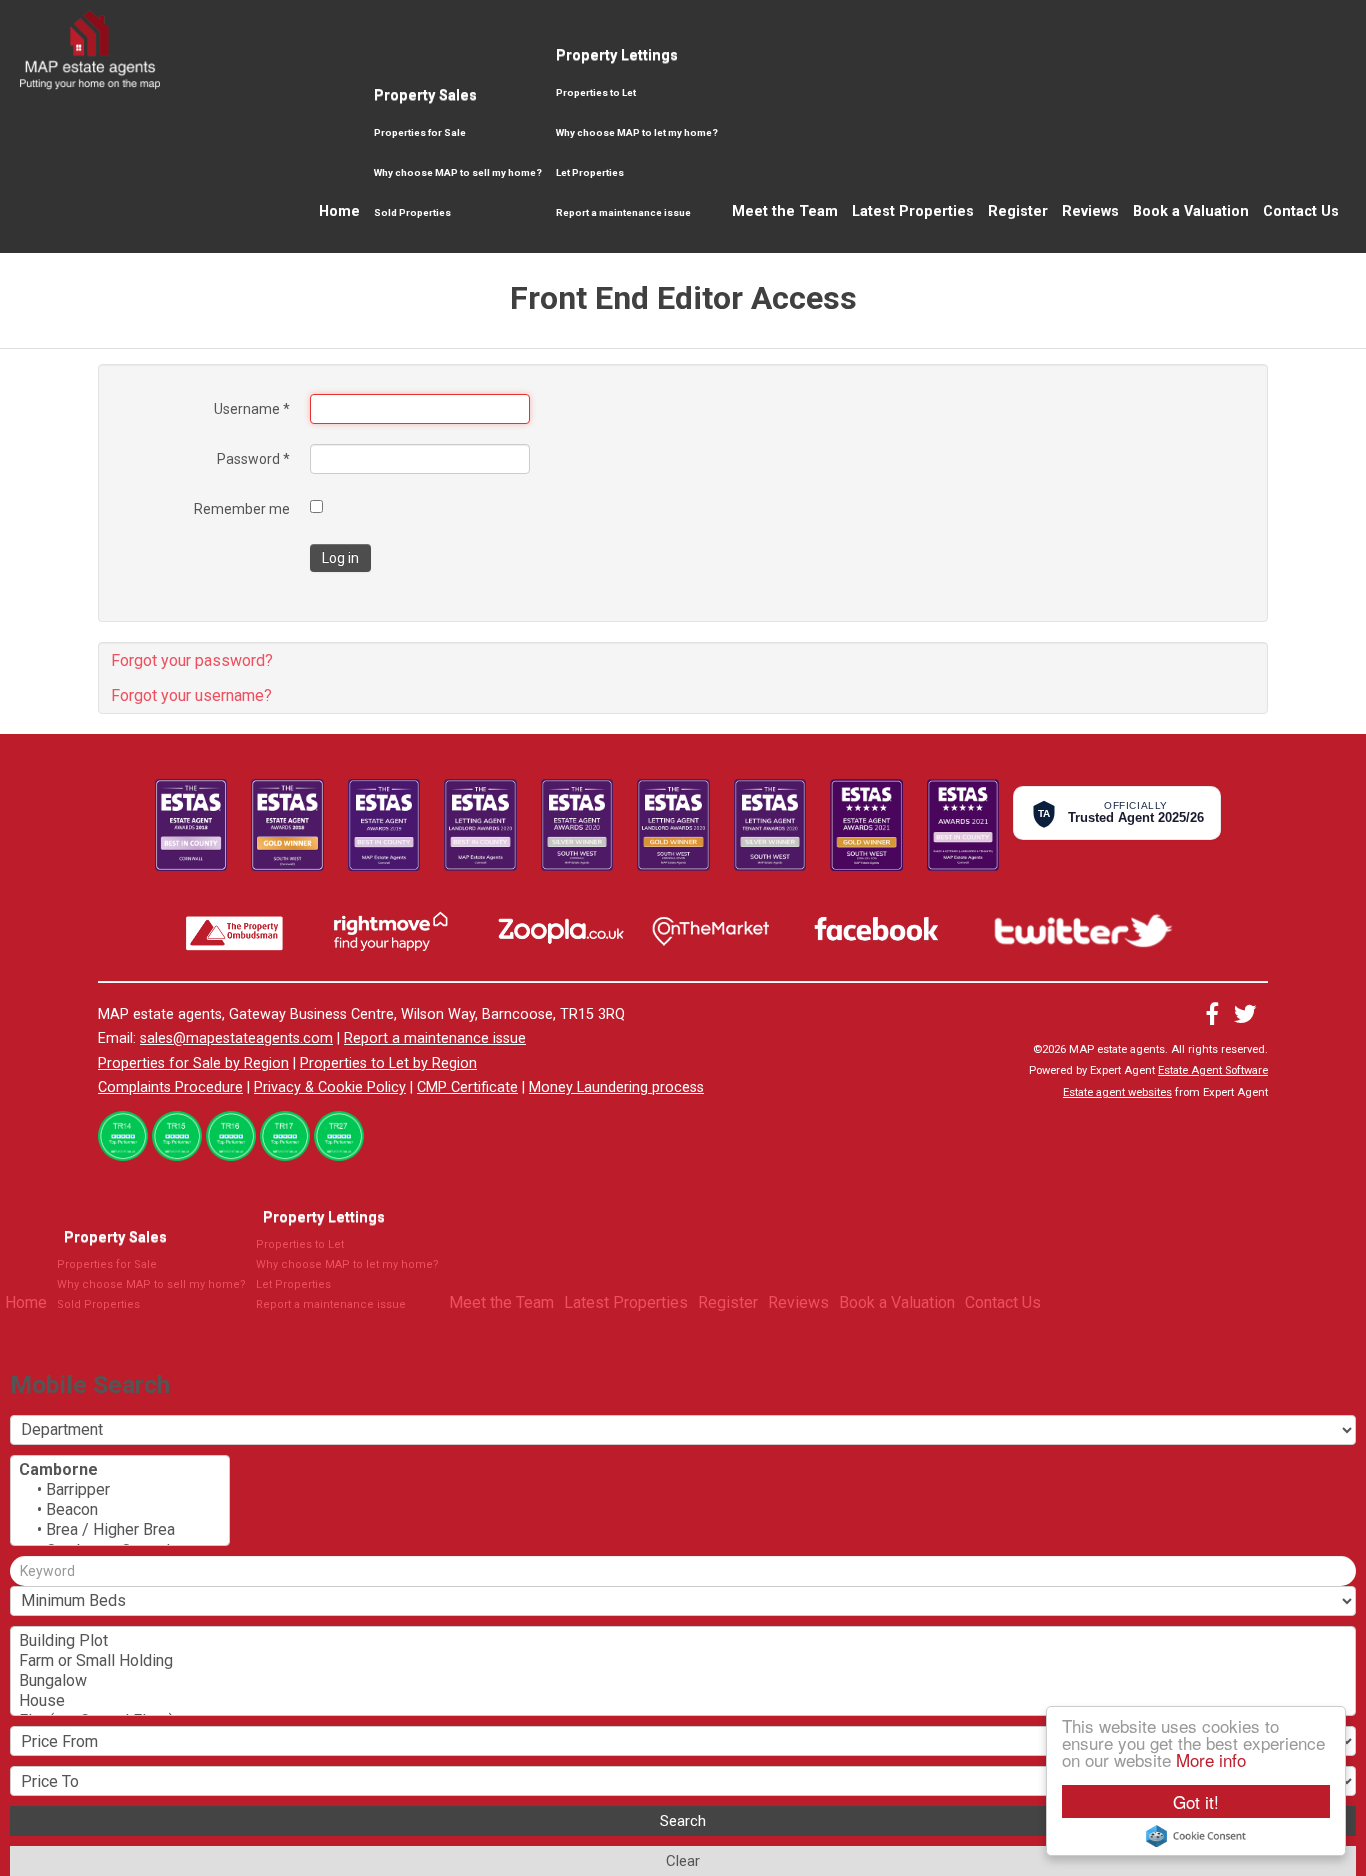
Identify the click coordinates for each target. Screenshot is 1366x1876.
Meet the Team (785, 211)
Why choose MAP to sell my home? (458, 172)
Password (253, 459)
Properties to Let (596, 92)
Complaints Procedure (170, 1087)
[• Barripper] (120, 1490)
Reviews (1090, 211)
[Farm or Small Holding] (683, 1661)
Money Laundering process (616, 1087)
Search (683, 1821)
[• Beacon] (120, 1510)
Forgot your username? (191, 695)
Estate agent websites (1117, 1092)
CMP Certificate (467, 1087)
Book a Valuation (1191, 211)
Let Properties (590, 172)
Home (339, 211)
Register (1018, 211)
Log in (340, 558)
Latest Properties (913, 211)
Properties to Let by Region (388, 1063)
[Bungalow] (683, 1681)
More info (1211, 1759)
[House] (683, 1701)
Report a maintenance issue (623, 212)
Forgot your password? (192, 660)
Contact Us (1301, 211)
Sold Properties (412, 212)
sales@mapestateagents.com (236, 1038)
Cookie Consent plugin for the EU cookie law (1196, 1836)
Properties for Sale (420, 132)
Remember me (242, 509)
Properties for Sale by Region (193, 1063)
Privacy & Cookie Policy (330, 1087)
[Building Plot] (683, 1641)
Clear (683, 1861)
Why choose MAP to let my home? (637, 132)
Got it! (1196, 1801)
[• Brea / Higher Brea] (120, 1530)
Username (252, 409)
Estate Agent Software (1213, 1070)
